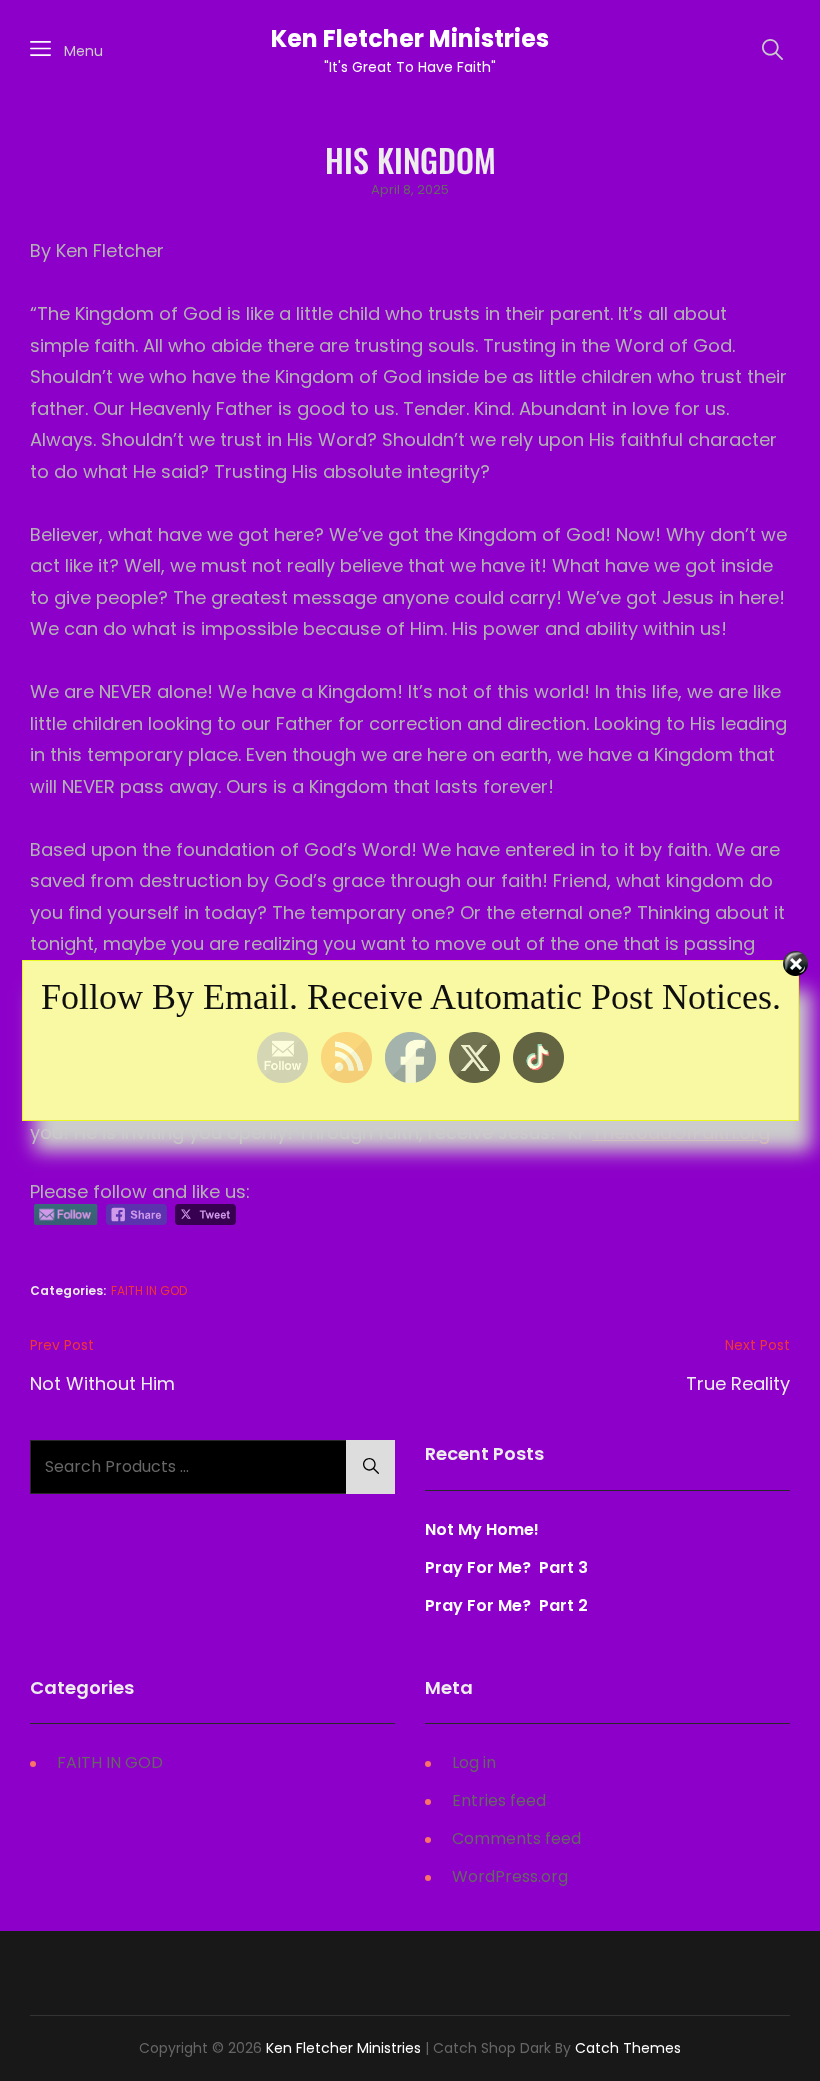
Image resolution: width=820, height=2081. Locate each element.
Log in (474, 1762)
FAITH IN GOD (149, 1290)
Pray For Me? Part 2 (506, 1605)
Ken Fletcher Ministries (410, 38)
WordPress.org (510, 1876)
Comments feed (516, 1838)
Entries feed (499, 1800)
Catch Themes (628, 2048)
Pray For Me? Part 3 (508, 1567)
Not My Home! (482, 1529)
